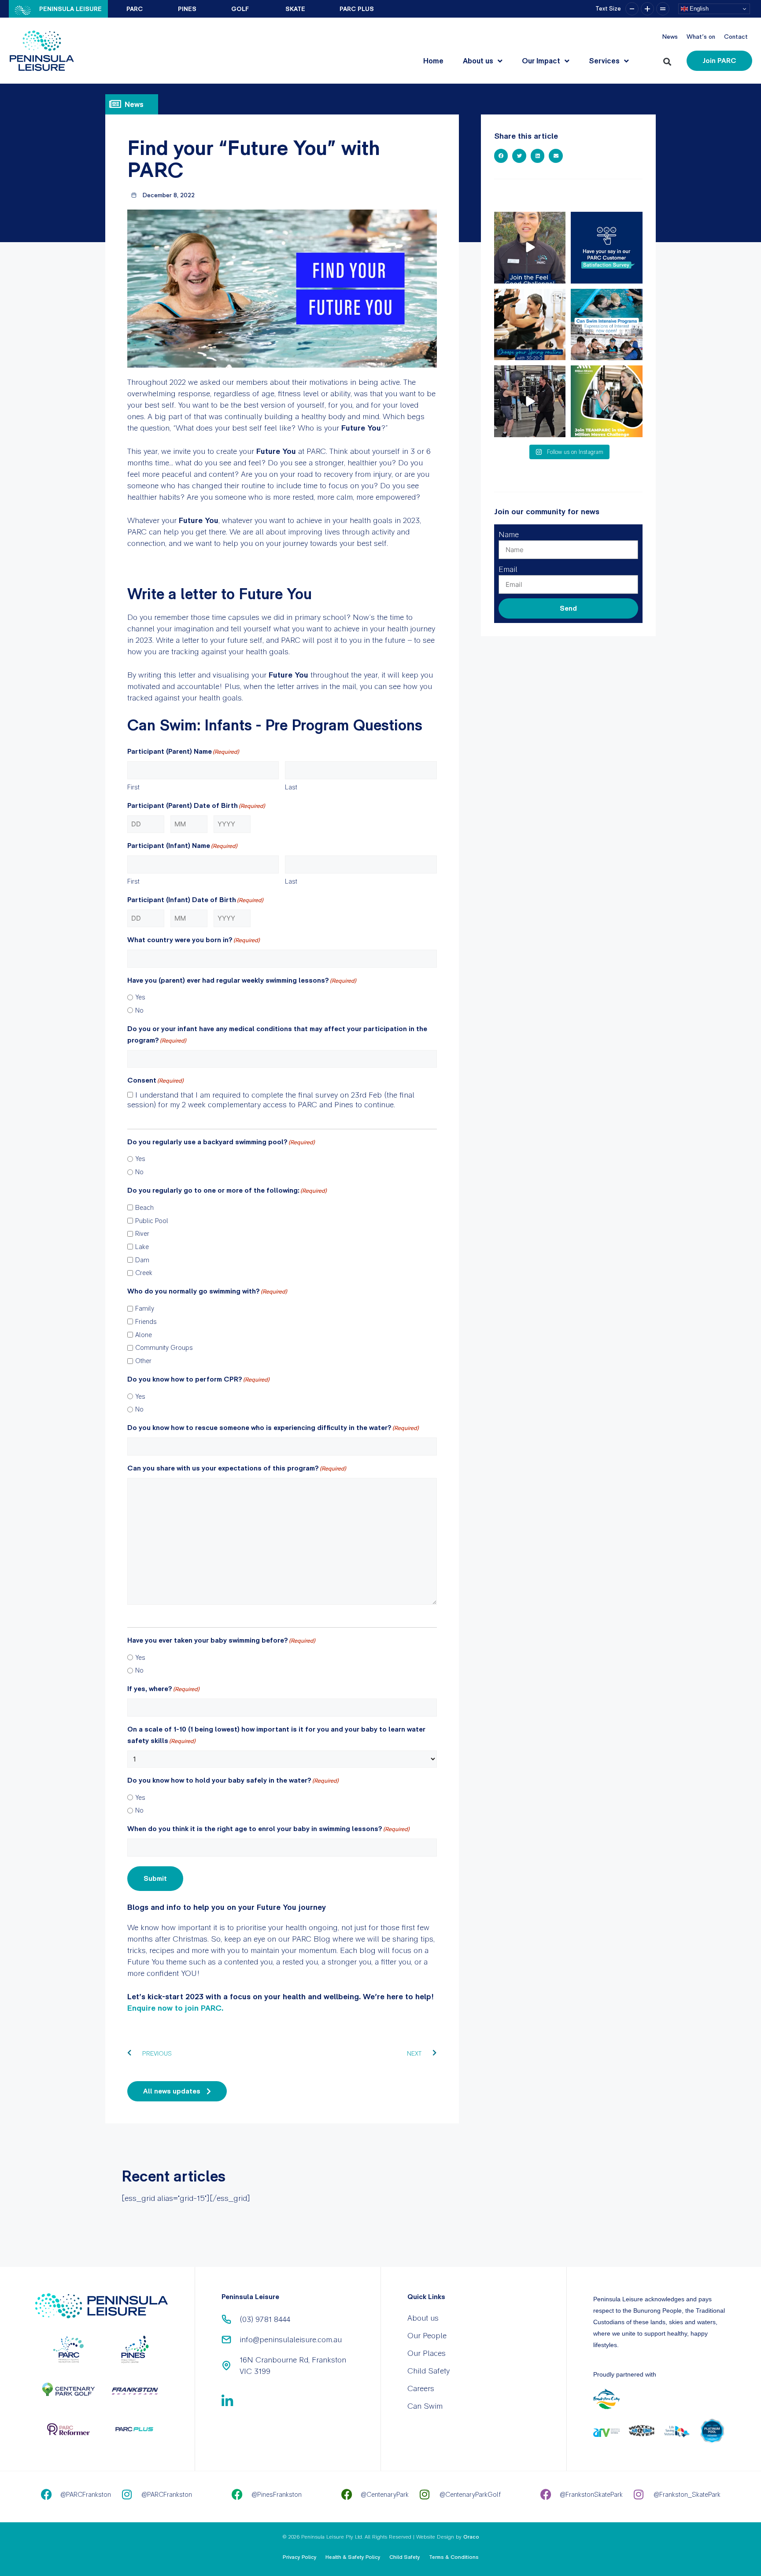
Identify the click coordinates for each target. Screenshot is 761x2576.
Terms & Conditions (454, 2557)
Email (508, 569)
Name (509, 534)
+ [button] (647, 9)
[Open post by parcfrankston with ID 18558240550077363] (530, 248)
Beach (144, 1208)
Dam (142, 1260)
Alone (144, 1335)
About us (478, 61)
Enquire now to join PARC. (176, 2008)
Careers (421, 2388)
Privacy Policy (300, 2557)
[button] (669, 60)
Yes (140, 997)
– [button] (632, 9)
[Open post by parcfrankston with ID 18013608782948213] (530, 401)
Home (433, 61)
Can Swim (425, 2406)
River (142, 1234)
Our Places (427, 2353)
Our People (427, 2335)
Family (145, 1308)
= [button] (663, 9)
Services (604, 61)
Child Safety (429, 2371)
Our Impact (541, 61)
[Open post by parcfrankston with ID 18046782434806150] (530, 325)
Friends (146, 1322)
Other (143, 1361)
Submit (155, 1878)
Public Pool (152, 1221)
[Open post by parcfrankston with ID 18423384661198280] (607, 248)
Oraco (471, 2537)
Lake (142, 1247)
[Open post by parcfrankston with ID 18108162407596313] (607, 325)
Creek (144, 1273)
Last (291, 787)
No (139, 1010)
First (133, 787)
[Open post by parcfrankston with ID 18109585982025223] (607, 401)
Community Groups (164, 1348)
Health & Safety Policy (353, 2557)
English (698, 9)
